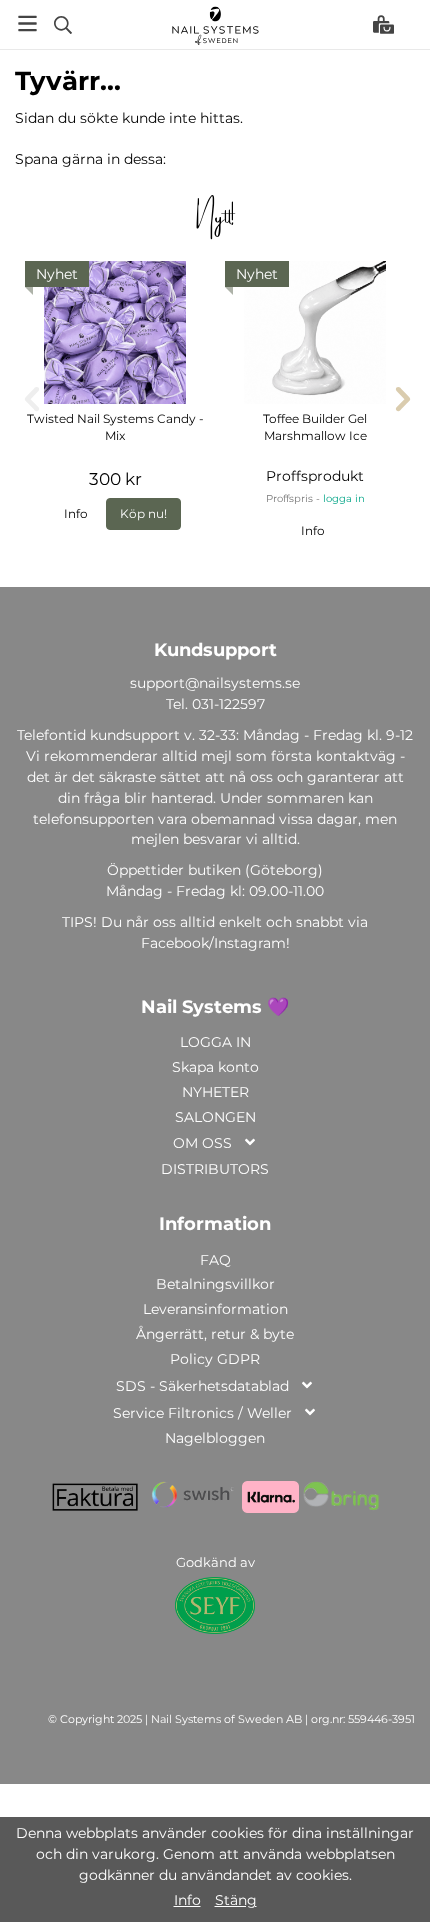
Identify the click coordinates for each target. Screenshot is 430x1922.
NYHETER (215, 1092)
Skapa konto (215, 1067)
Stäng (236, 1900)
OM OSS (202, 1143)
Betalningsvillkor (215, 1284)
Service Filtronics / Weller (202, 1413)
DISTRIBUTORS (215, 1169)
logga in (344, 498)
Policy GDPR (215, 1359)
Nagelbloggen (215, 1438)
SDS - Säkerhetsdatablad (202, 1386)
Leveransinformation (215, 1309)
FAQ (215, 1260)
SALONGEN (215, 1117)
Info (76, 513)
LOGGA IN (215, 1042)
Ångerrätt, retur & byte (215, 1334)
